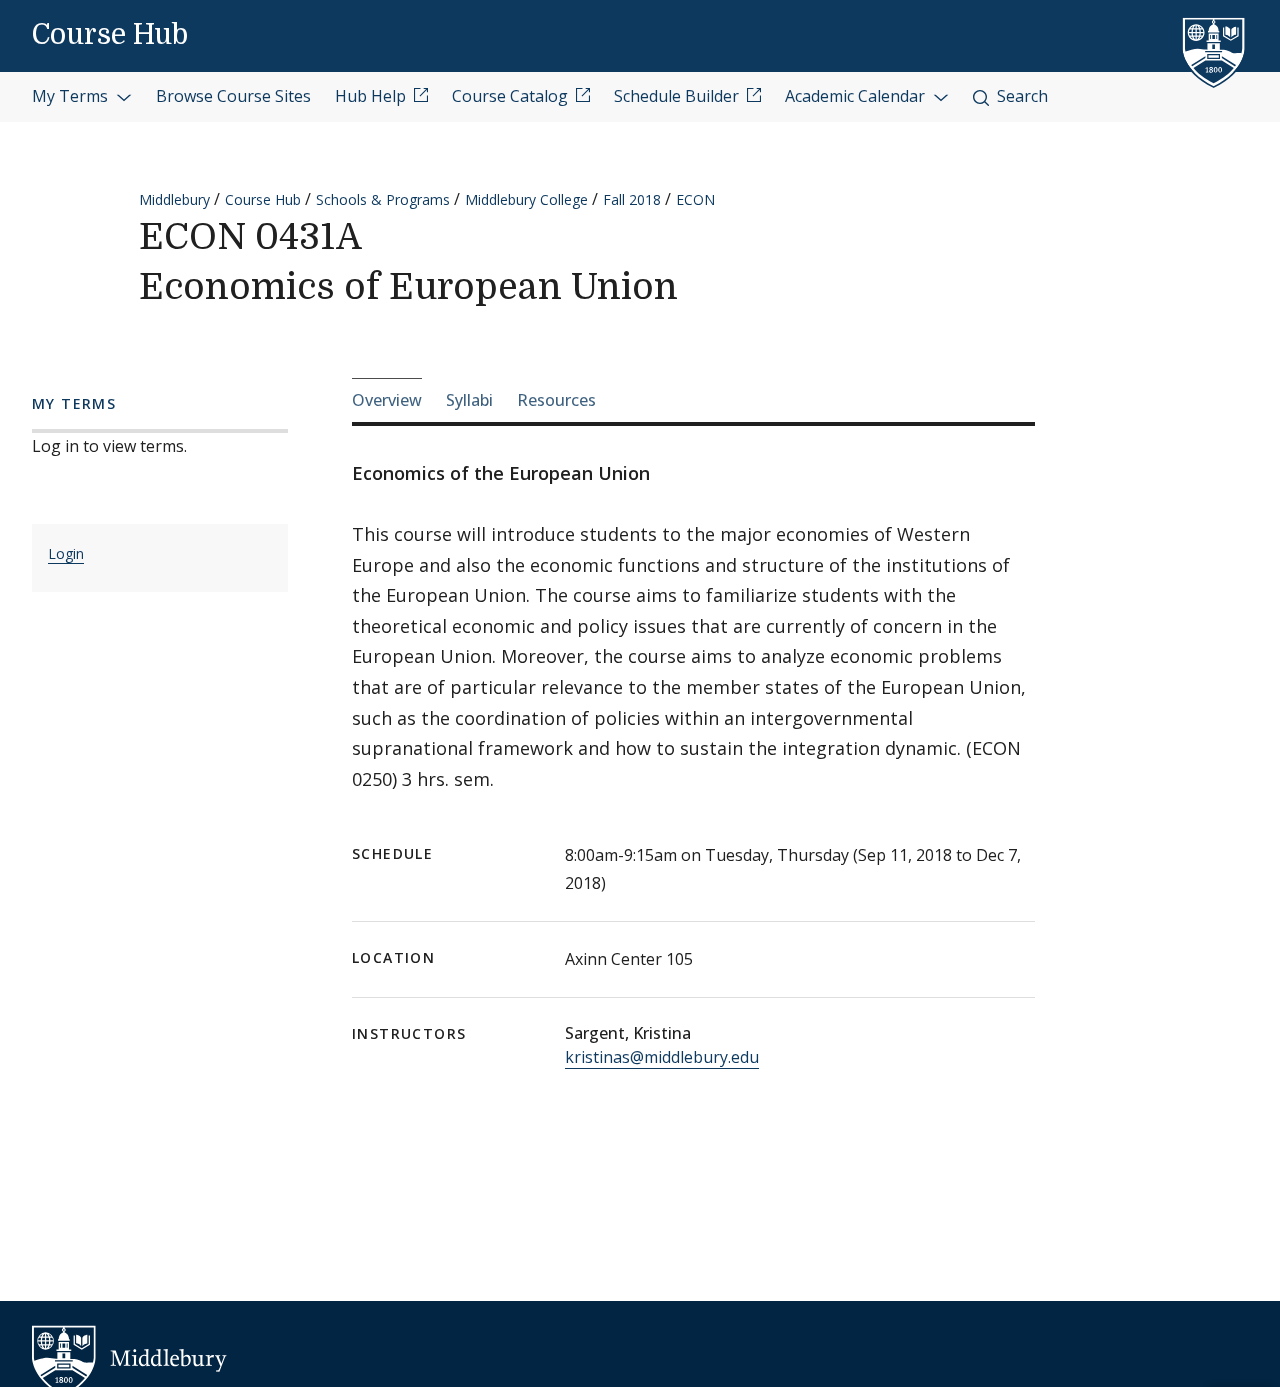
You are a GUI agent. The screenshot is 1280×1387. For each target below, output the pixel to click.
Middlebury (174, 199)
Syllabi (469, 400)
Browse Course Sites (233, 96)
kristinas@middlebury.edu (662, 1057)
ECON (695, 199)
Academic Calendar (857, 96)
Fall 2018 (632, 199)
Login (66, 553)
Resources (556, 400)
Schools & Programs (383, 199)
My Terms (72, 96)
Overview (387, 400)
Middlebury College (526, 199)
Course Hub (110, 35)
